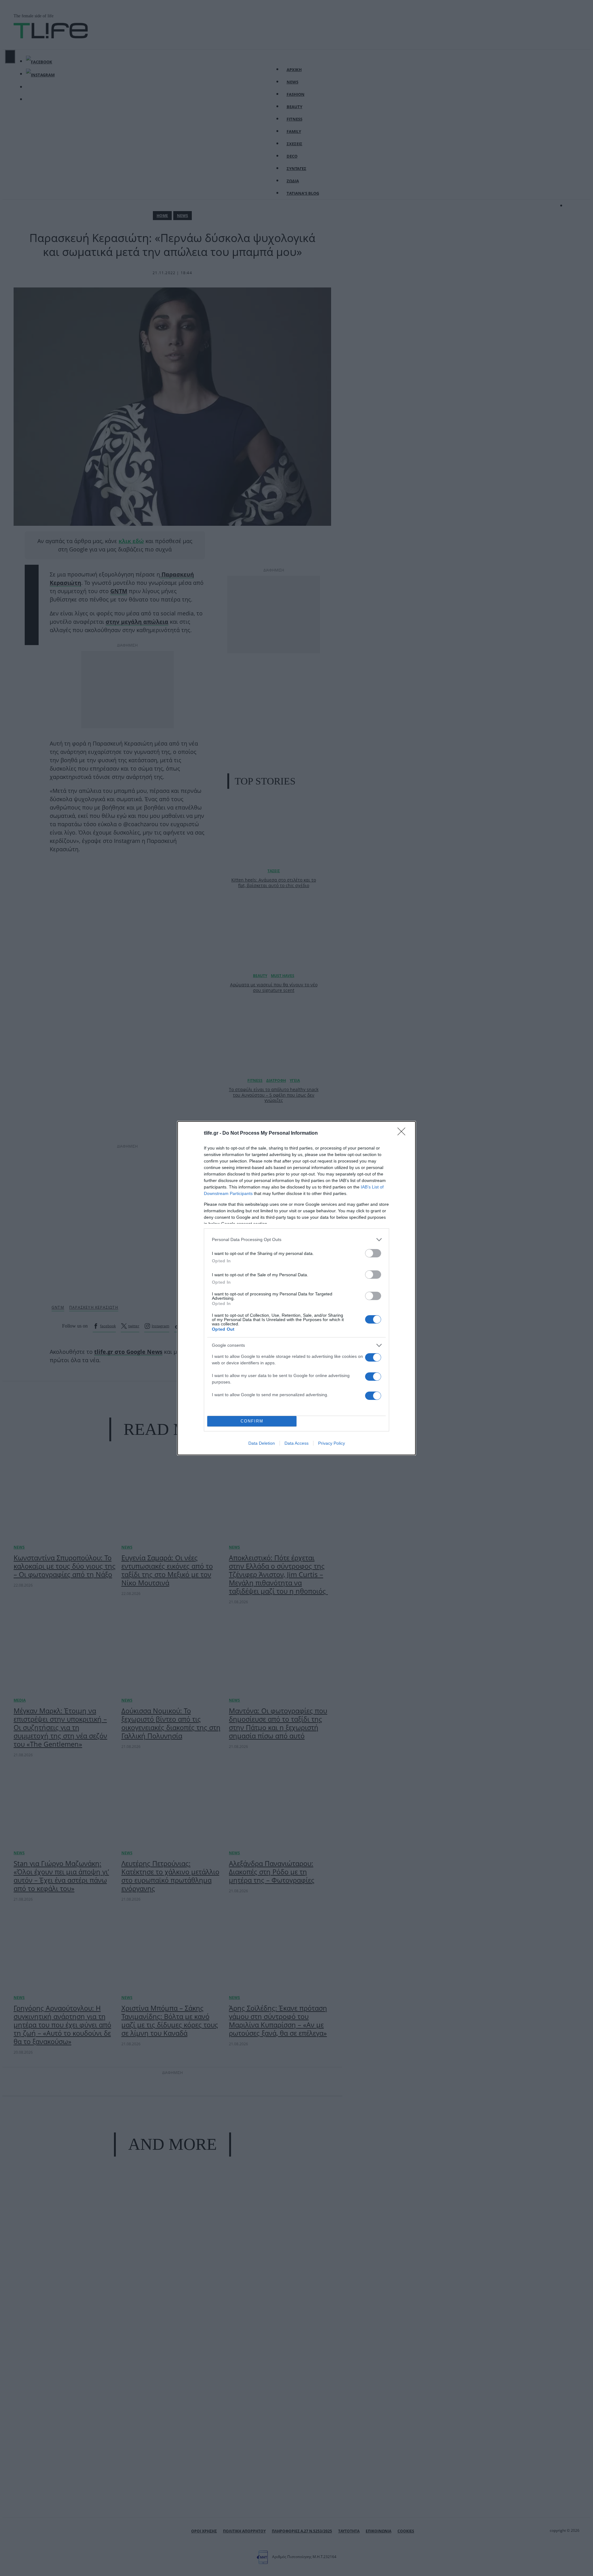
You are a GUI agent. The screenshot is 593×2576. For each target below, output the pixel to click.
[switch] (373, 1253)
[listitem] (296, 1240)
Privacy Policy (332, 1443)
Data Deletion (262, 1443)
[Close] (403, 1133)
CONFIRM (252, 1421)
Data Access (296, 1443)
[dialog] (296, 1288)
